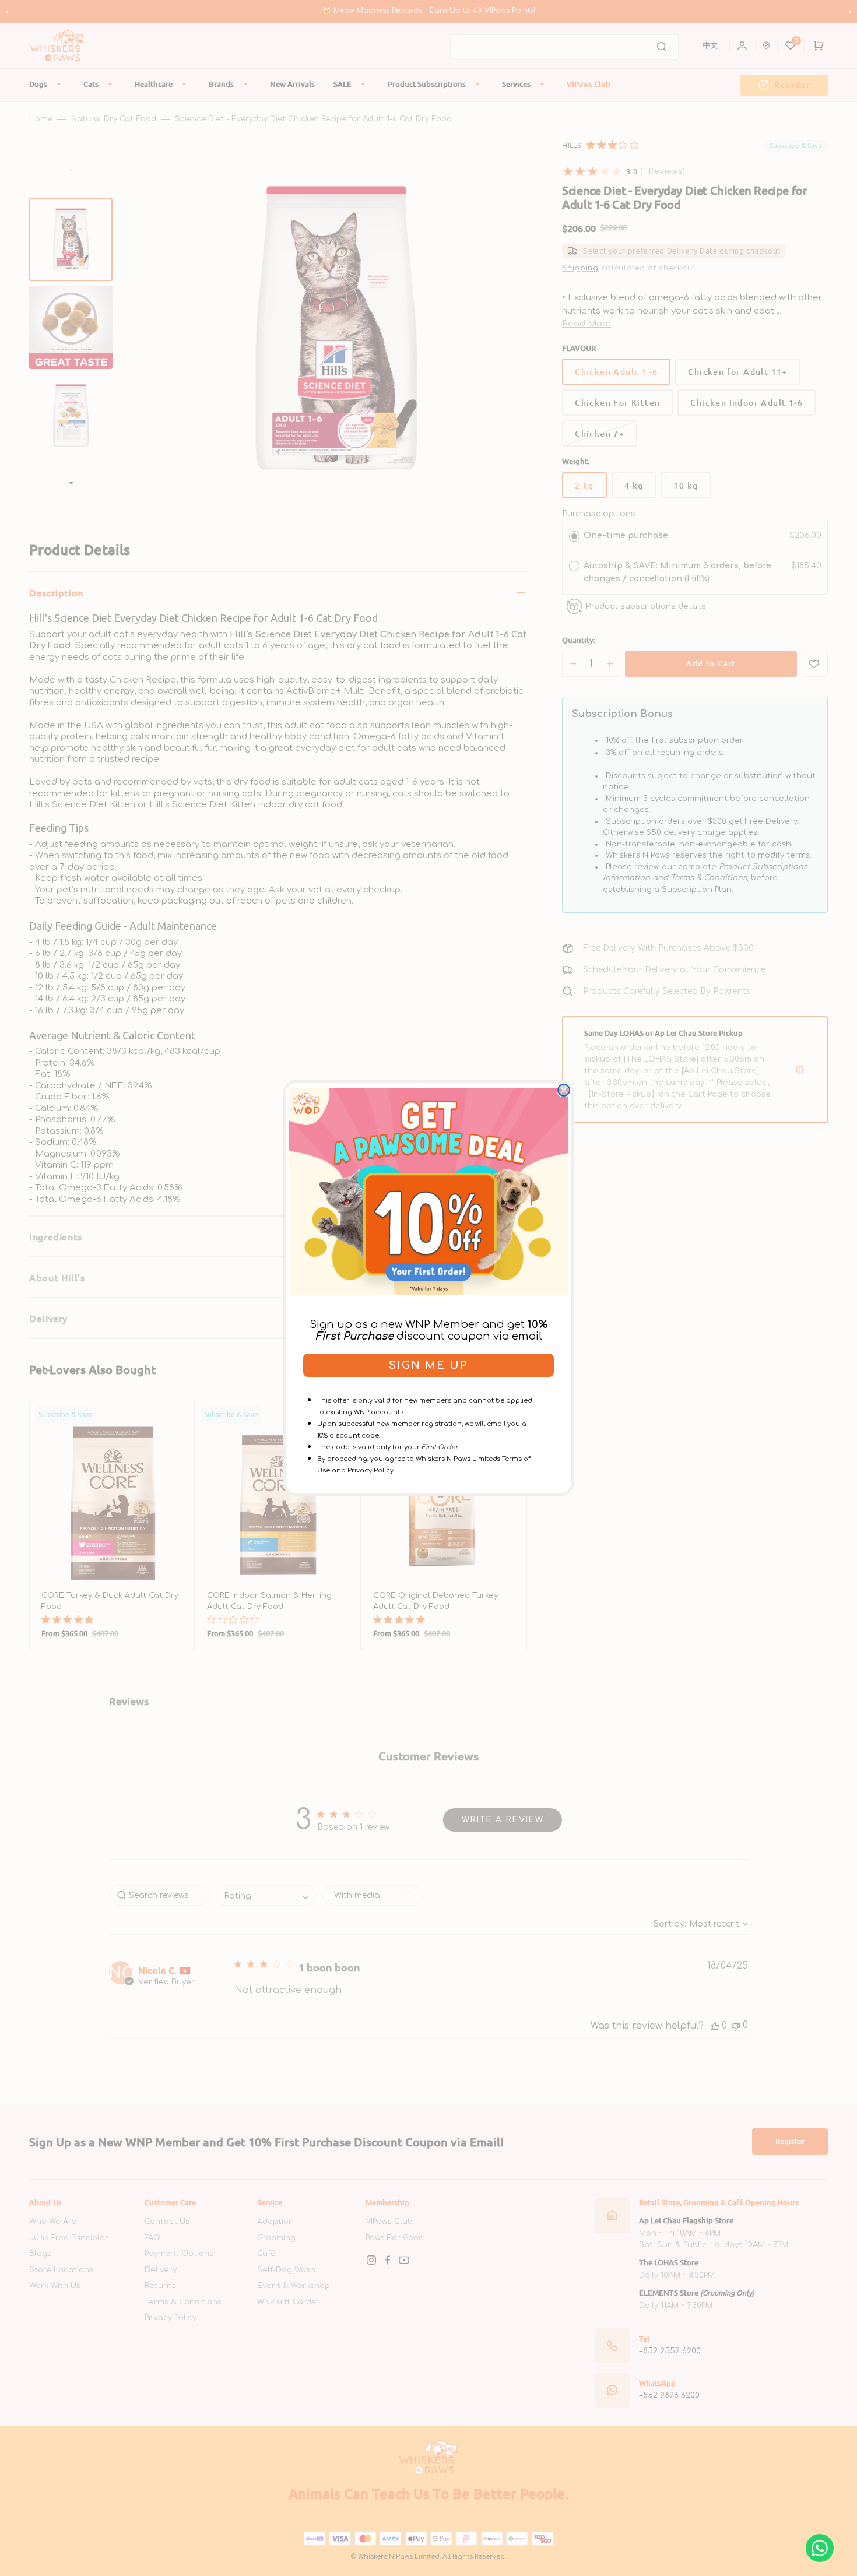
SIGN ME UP (428, 1365)
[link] (428, 1192)
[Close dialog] (564, 1090)
